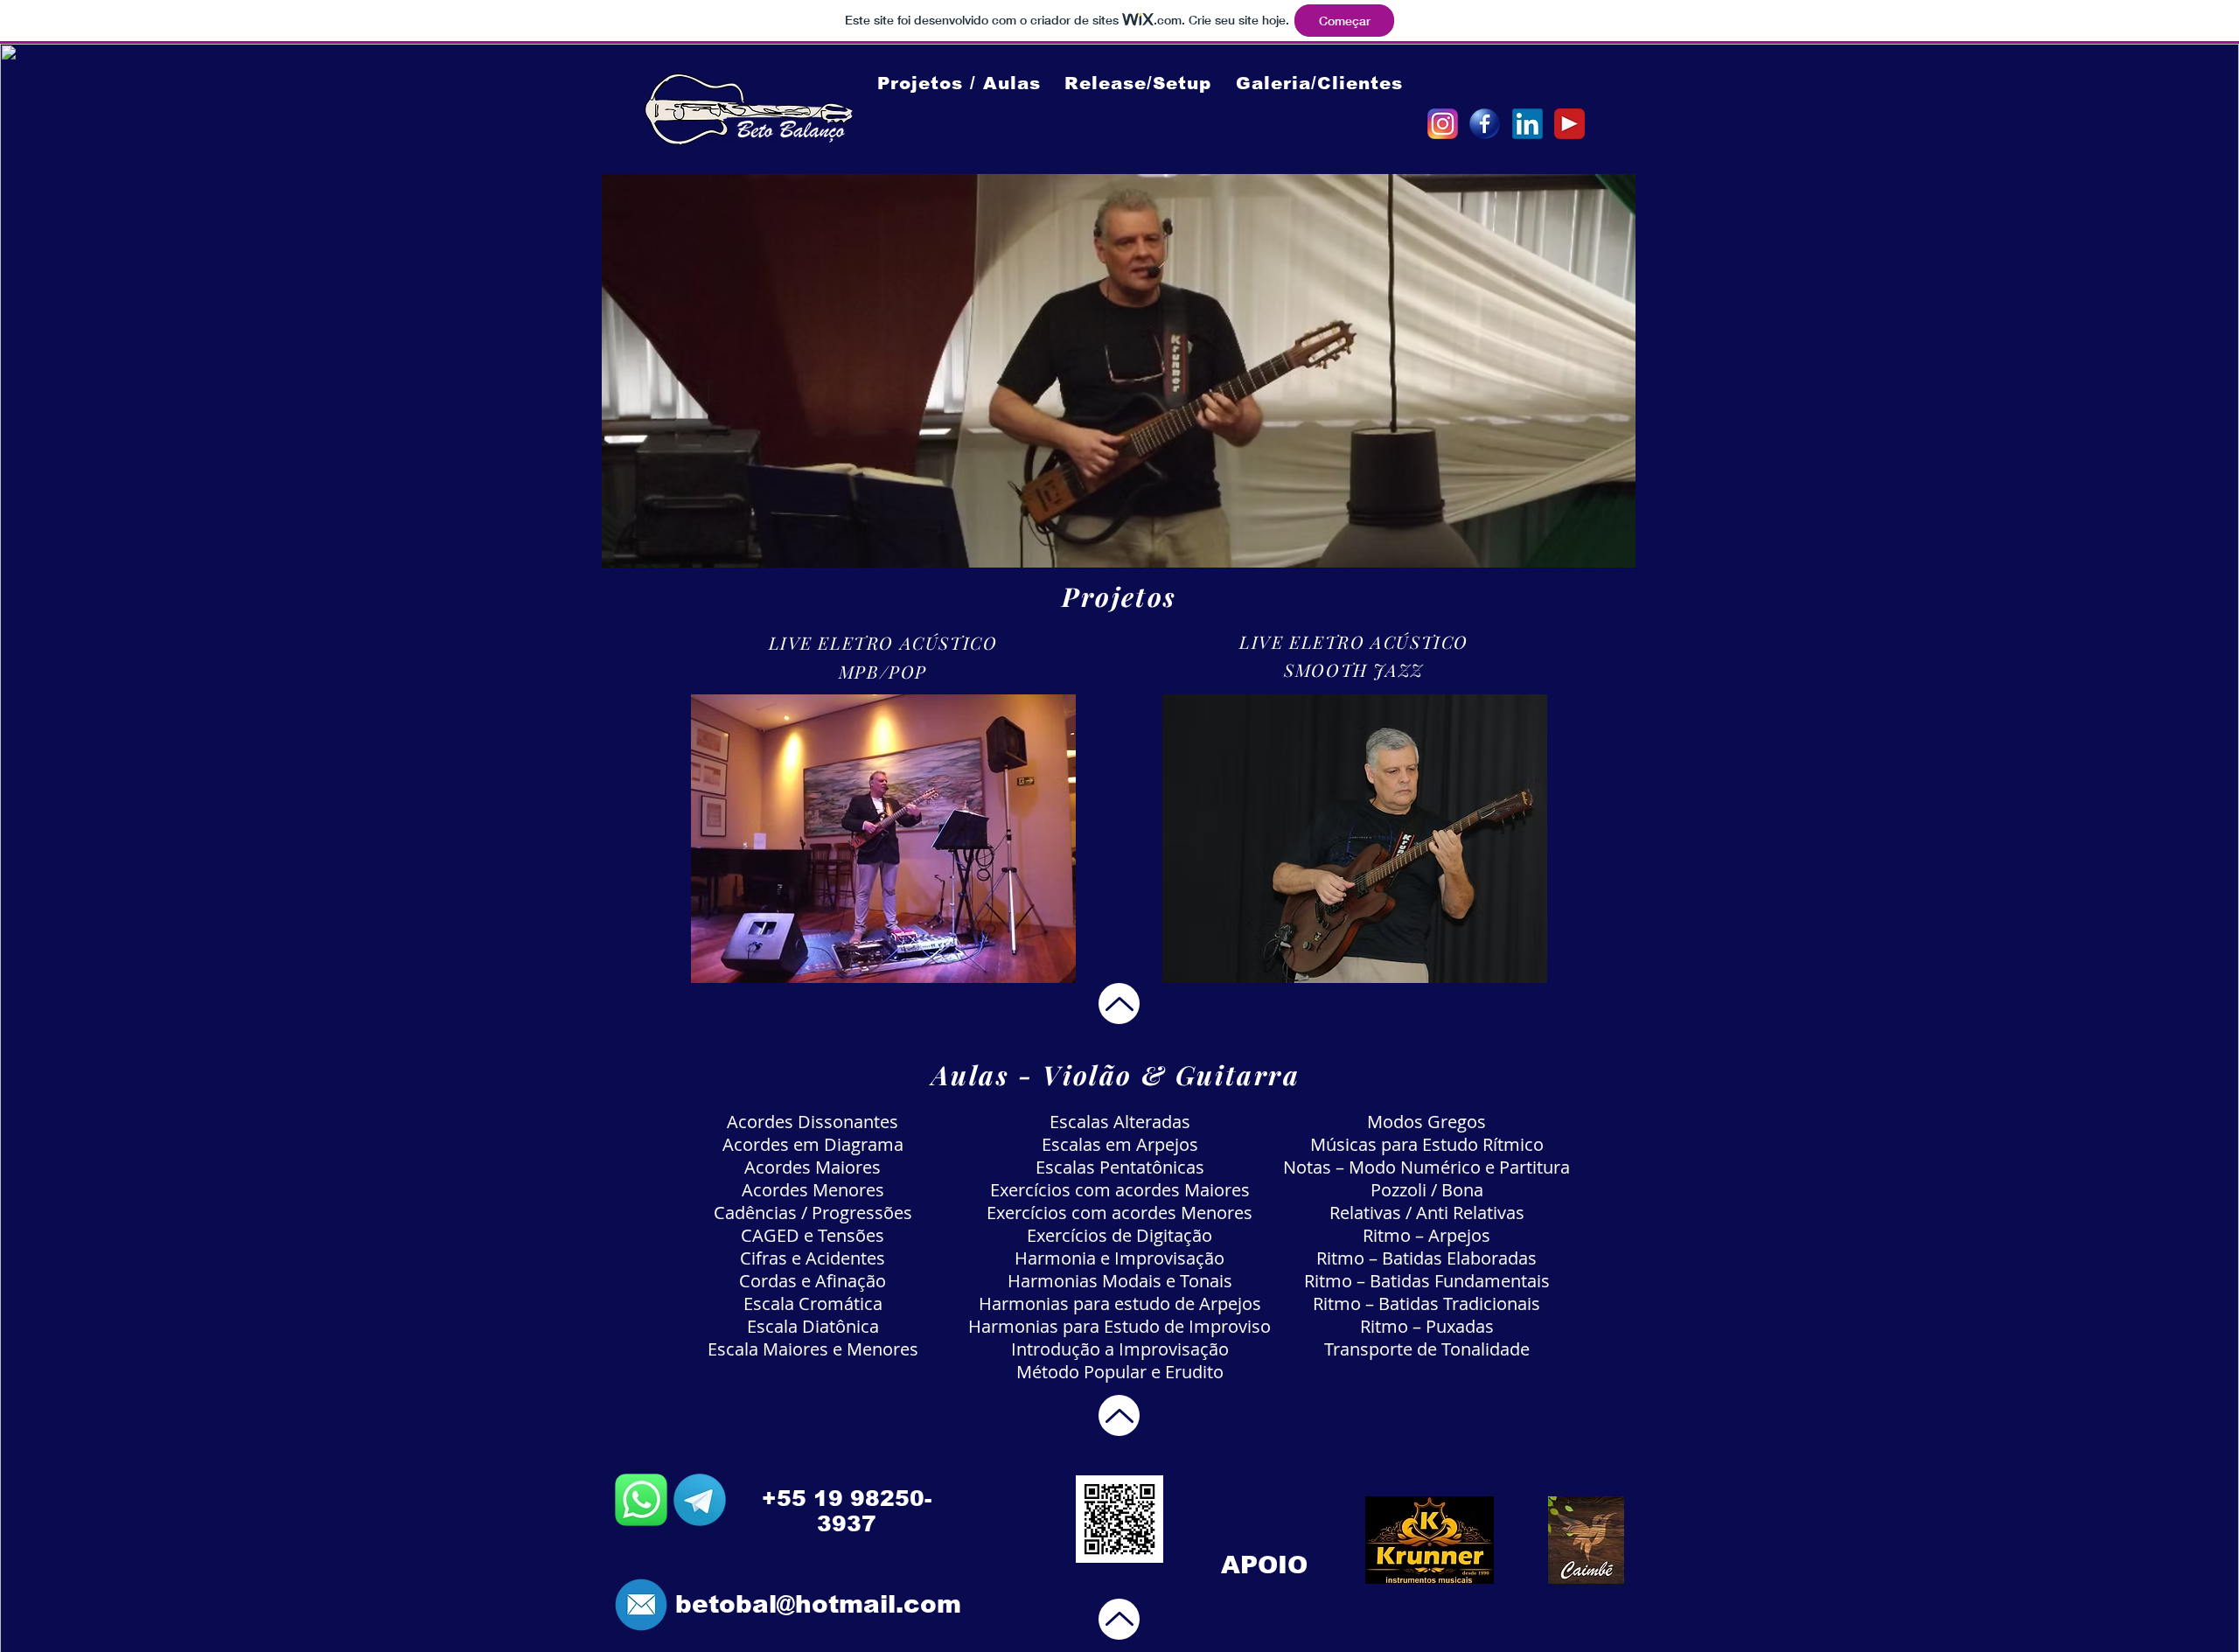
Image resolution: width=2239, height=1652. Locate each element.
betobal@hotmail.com (818, 1604)
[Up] (1119, 1004)
